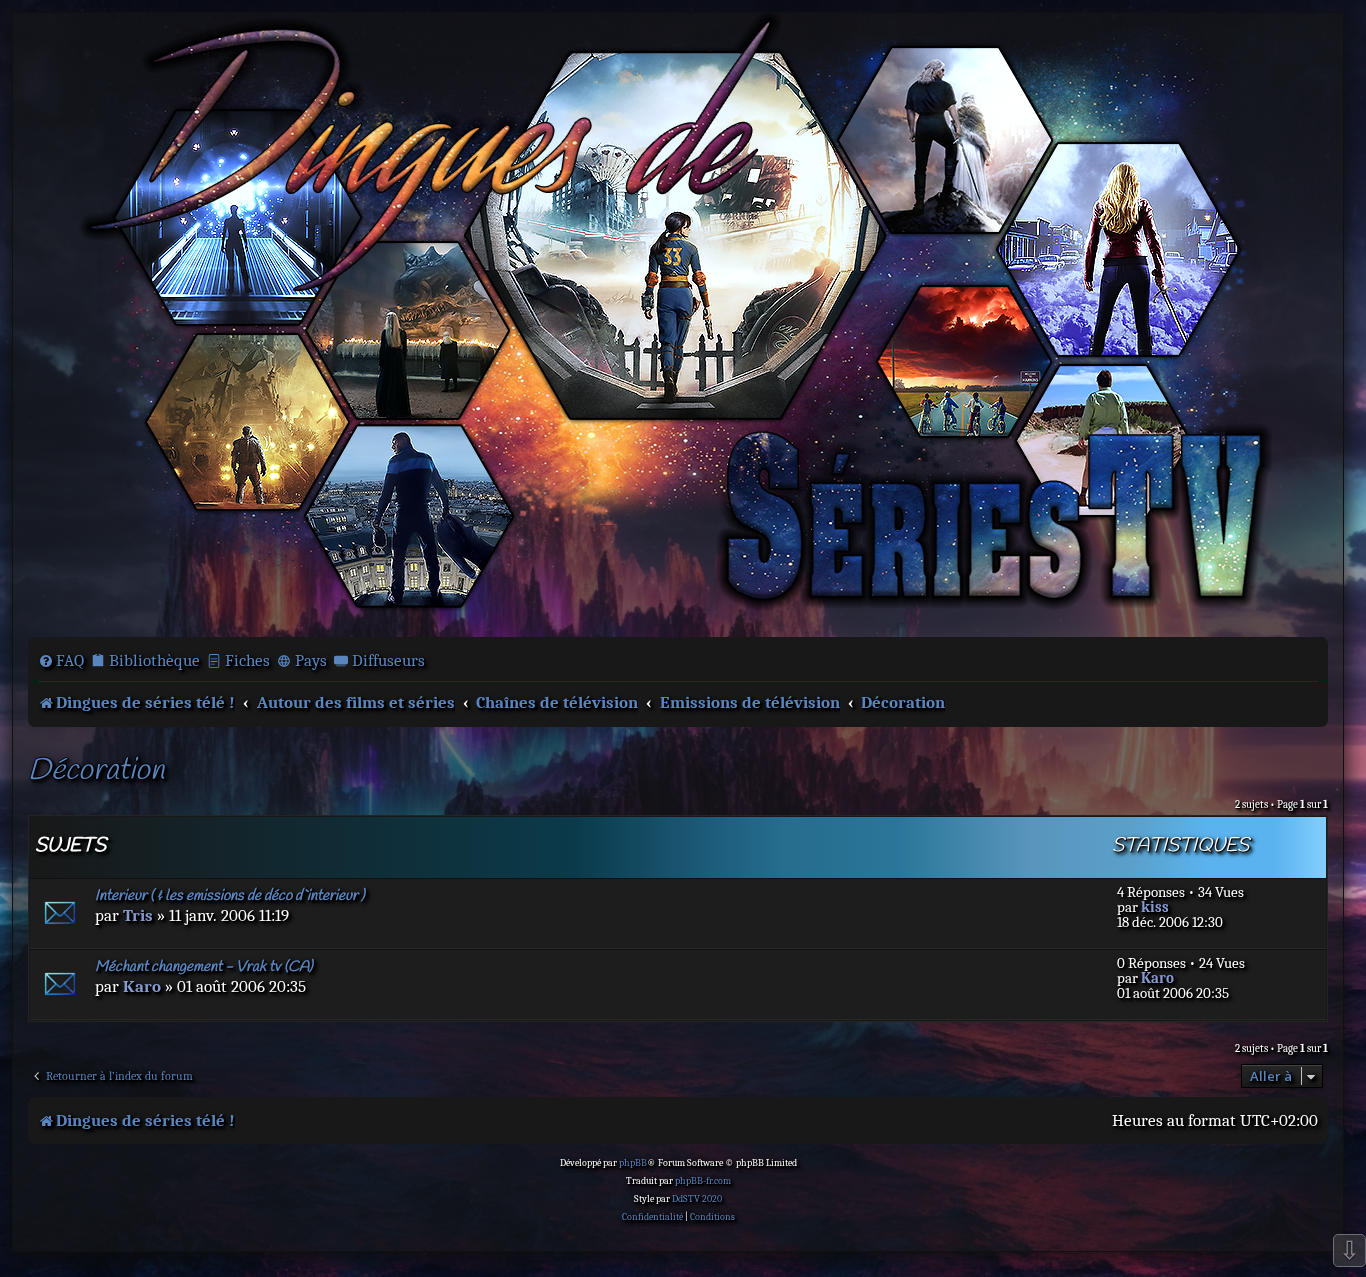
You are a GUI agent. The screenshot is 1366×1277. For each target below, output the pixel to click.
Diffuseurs (388, 660)
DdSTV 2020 (697, 1199)
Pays (311, 660)
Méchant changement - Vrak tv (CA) (204, 967)
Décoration (96, 771)
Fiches (247, 660)
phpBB (633, 1163)
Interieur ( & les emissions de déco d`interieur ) (230, 896)
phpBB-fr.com (703, 1181)
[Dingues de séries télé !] (678, 323)
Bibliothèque (154, 660)
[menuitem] (61, 661)
